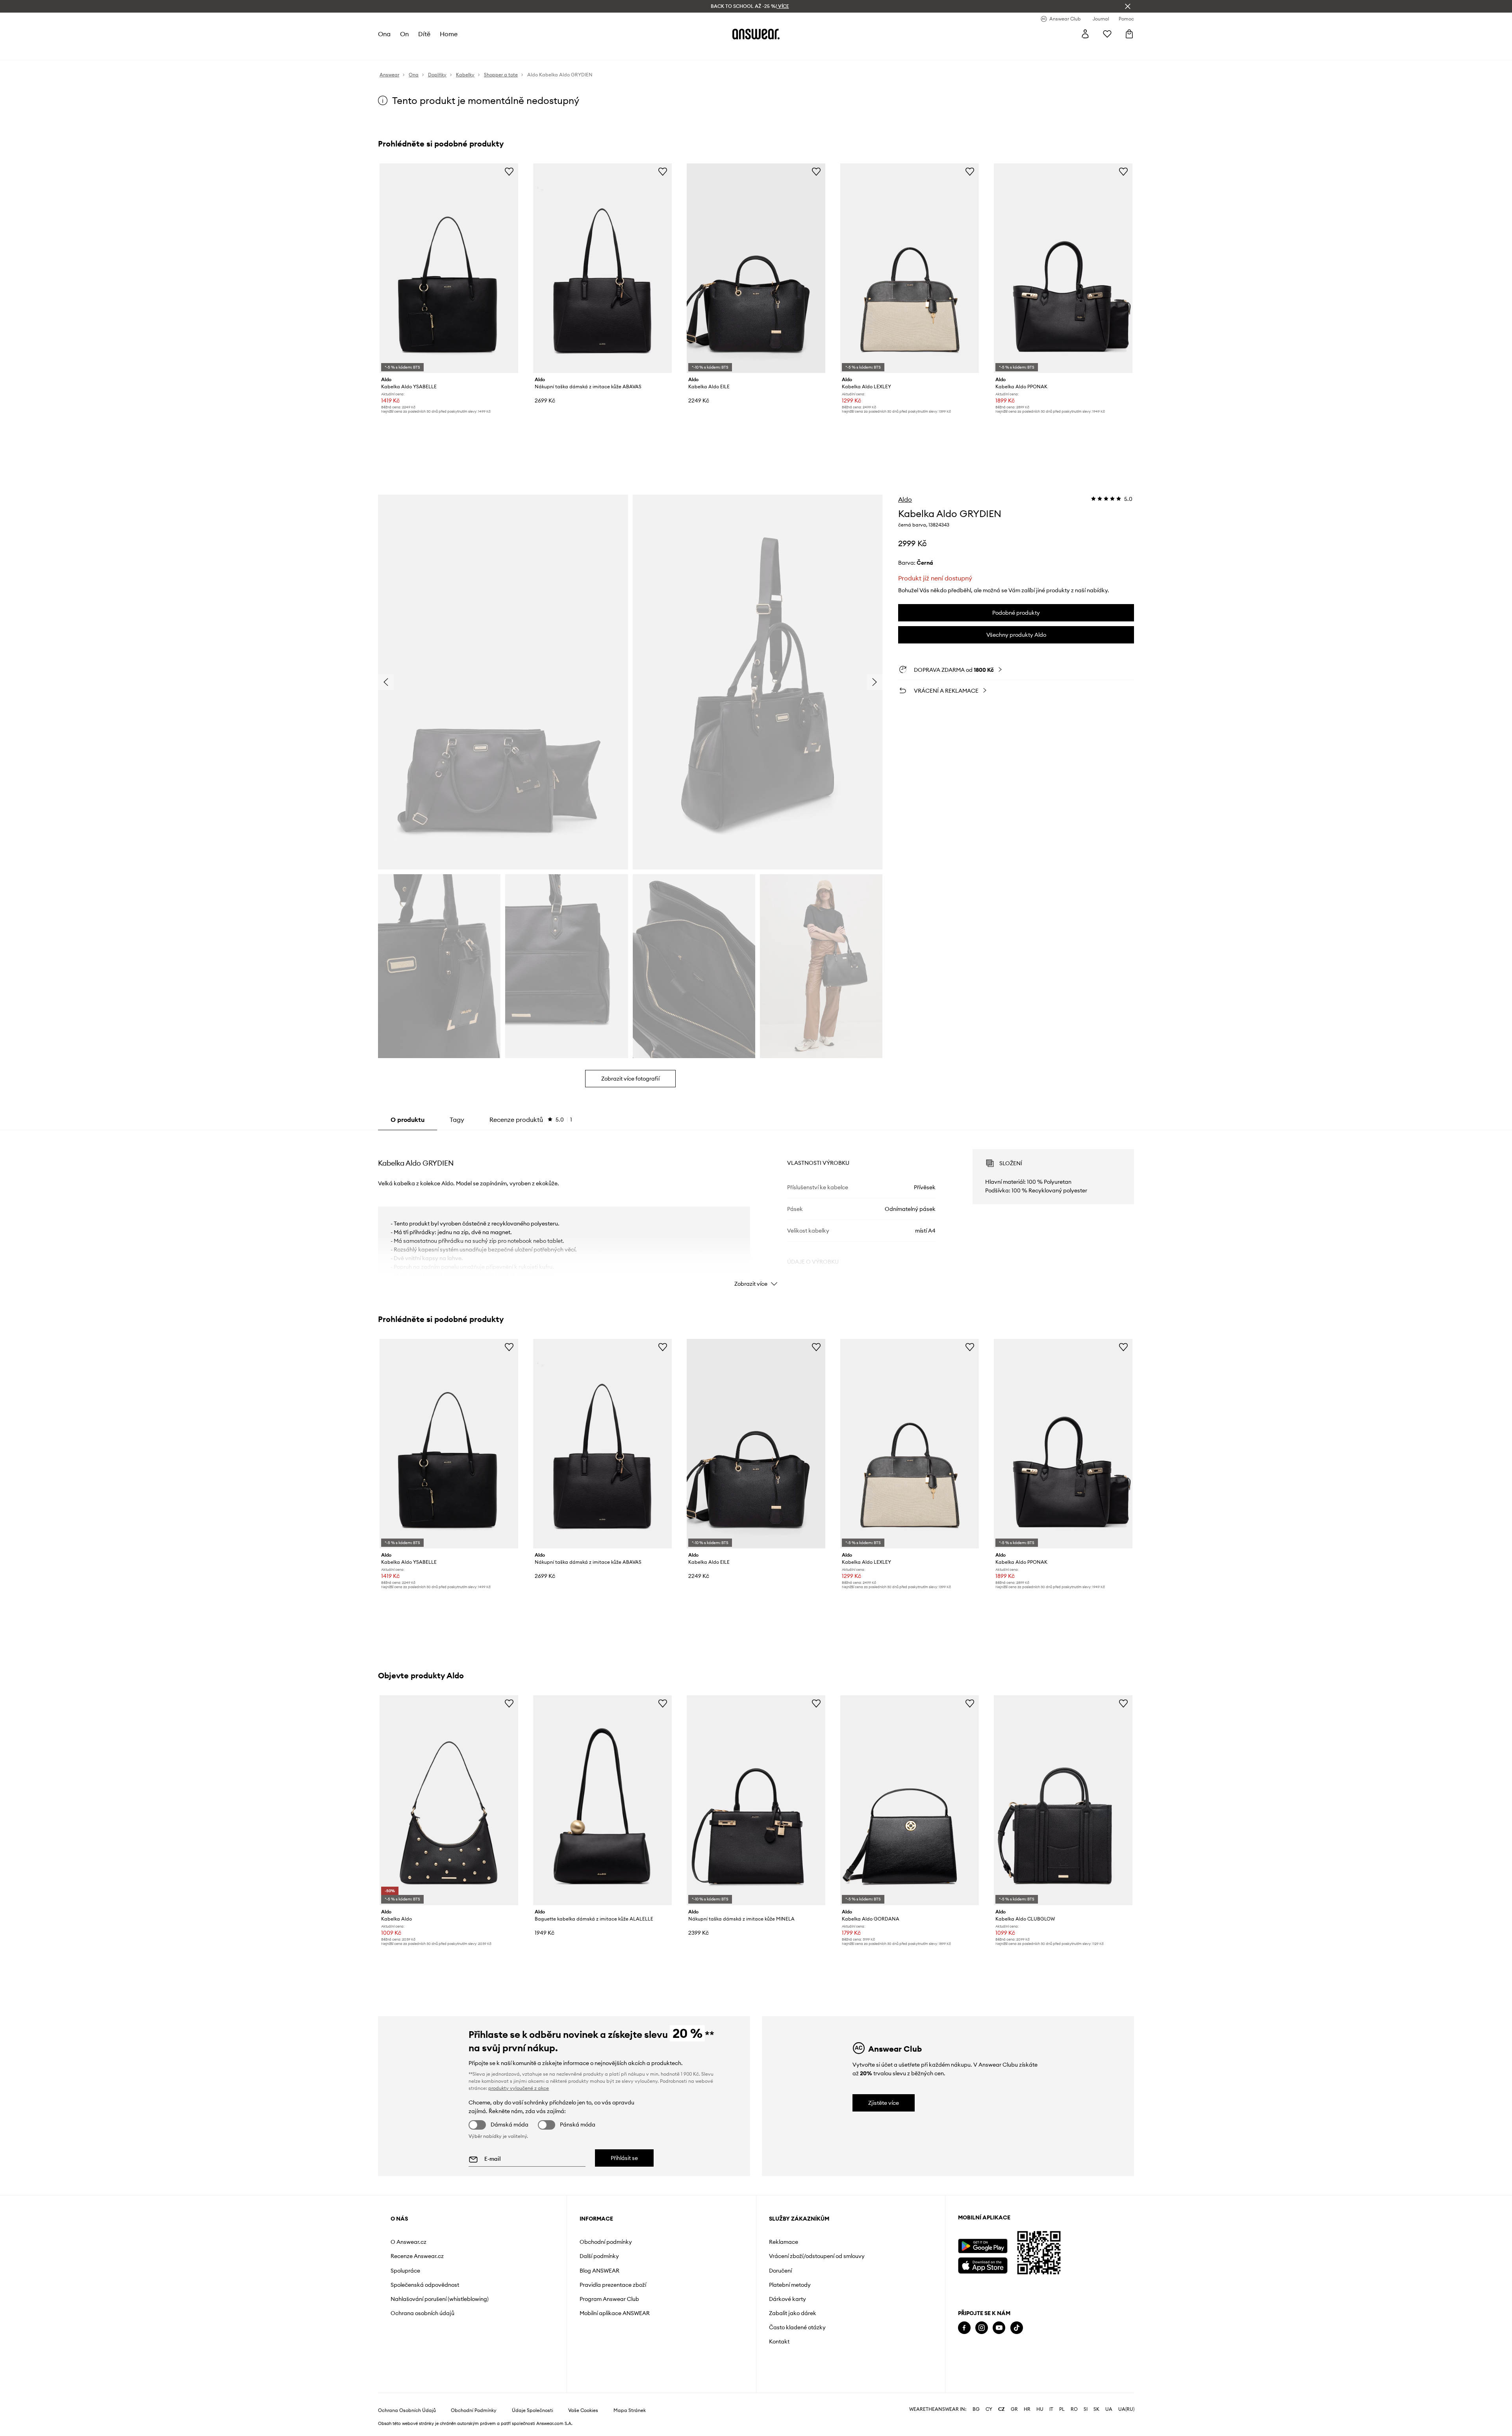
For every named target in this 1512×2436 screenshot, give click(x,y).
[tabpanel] (756, 1211)
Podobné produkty (1016, 613)
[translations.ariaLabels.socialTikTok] (1017, 2328)
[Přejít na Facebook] (964, 2328)
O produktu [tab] (408, 1120)
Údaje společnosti (533, 2410)
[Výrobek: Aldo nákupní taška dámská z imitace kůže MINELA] (756, 1800)
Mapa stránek (630, 2410)
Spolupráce (405, 2271)
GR (1014, 2409)
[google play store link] (983, 2246)
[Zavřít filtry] (1128, 6)
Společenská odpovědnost (425, 2285)
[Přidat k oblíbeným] (509, 171)
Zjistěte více (884, 2103)
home (449, 34)
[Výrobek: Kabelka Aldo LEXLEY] (910, 268)
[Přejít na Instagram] (982, 2328)
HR (1027, 2409)
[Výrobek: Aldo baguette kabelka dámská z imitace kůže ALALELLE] (602, 1800)
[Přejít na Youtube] (999, 2328)
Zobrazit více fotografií (630, 1079)
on (404, 34)
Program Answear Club (609, 2299)
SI (1086, 2409)
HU (1040, 2409)
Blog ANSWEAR (599, 2271)
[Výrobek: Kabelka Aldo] (449, 1800)
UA (1109, 2409)
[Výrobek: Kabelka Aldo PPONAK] (1063, 268)
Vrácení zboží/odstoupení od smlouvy (817, 2256)
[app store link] (983, 2265)
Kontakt (779, 2341)
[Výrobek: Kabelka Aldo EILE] (756, 268)
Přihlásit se (624, 2158)
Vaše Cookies (583, 2410)
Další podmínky (599, 2256)
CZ (1002, 2409)
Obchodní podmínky (606, 2242)
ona (384, 34)
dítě (424, 34)
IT (1051, 2409)
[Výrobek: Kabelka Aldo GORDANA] (910, 1800)
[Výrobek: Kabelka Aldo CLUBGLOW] (1063, 1800)
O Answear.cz (409, 2242)
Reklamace (784, 2242)
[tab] (531, 1120)
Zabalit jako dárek (793, 2313)
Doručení (780, 2271)
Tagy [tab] (457, 1120)
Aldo (905, 499)
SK (1096, 2409)
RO (1074, 2409)
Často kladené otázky (797, 2327)
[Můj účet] (1085, 34)
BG (976, 2409)
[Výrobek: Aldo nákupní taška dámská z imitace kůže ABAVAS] (602, 268)
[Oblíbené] (1107, 34)
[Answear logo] (756, 34)
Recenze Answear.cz (417, 2256)
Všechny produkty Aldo (1016, 635)
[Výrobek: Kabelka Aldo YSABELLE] (449, 268)
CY (989, 2409)
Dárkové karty (787, 2299)
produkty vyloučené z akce (519, 2088)
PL (1062, 2409)
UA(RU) (1126, 2409)
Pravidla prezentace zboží (613, 2285)
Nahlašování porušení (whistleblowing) (440, 2299)
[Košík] (1129, 34)
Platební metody (790, 2285)
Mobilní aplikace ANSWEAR (615, 2313)
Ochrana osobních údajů (422, 2313)
